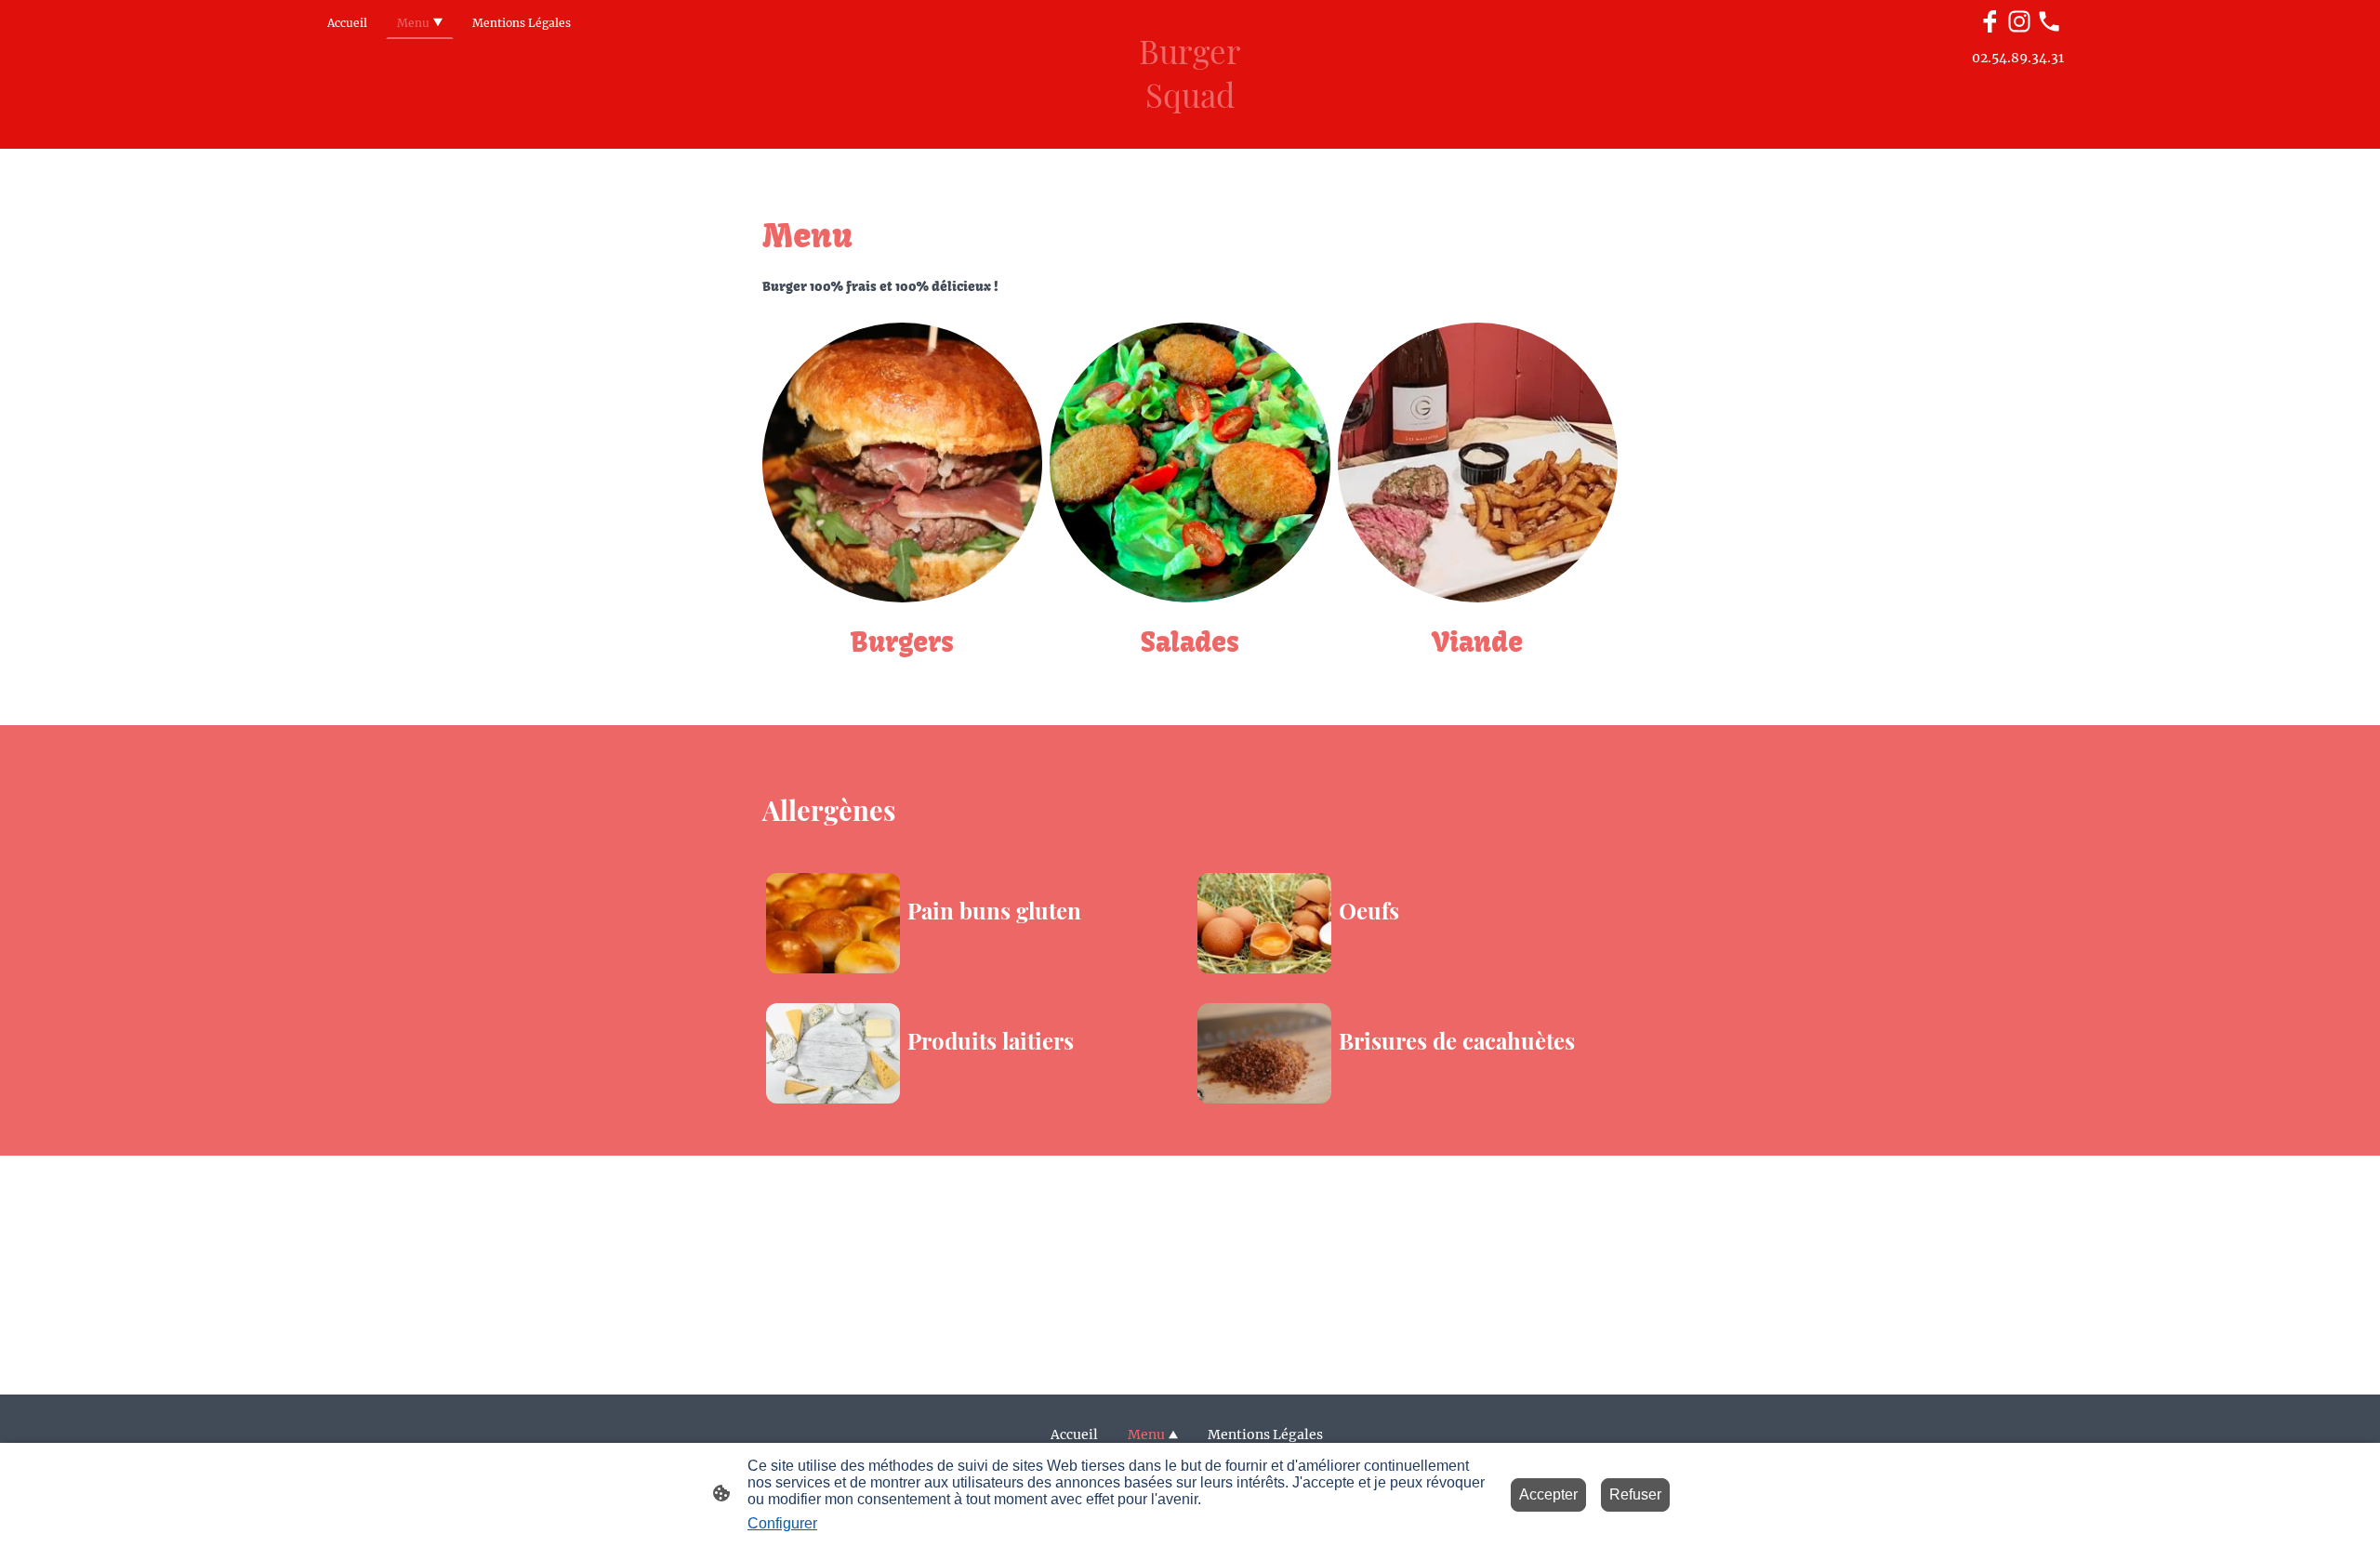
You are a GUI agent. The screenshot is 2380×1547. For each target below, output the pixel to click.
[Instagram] (2019, 21)
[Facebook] (1990, 21)
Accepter (1548, 1494)
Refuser (1635, 1494)
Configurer (782, 1523)
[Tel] (2049, 21)
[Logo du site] (1190, 133)
